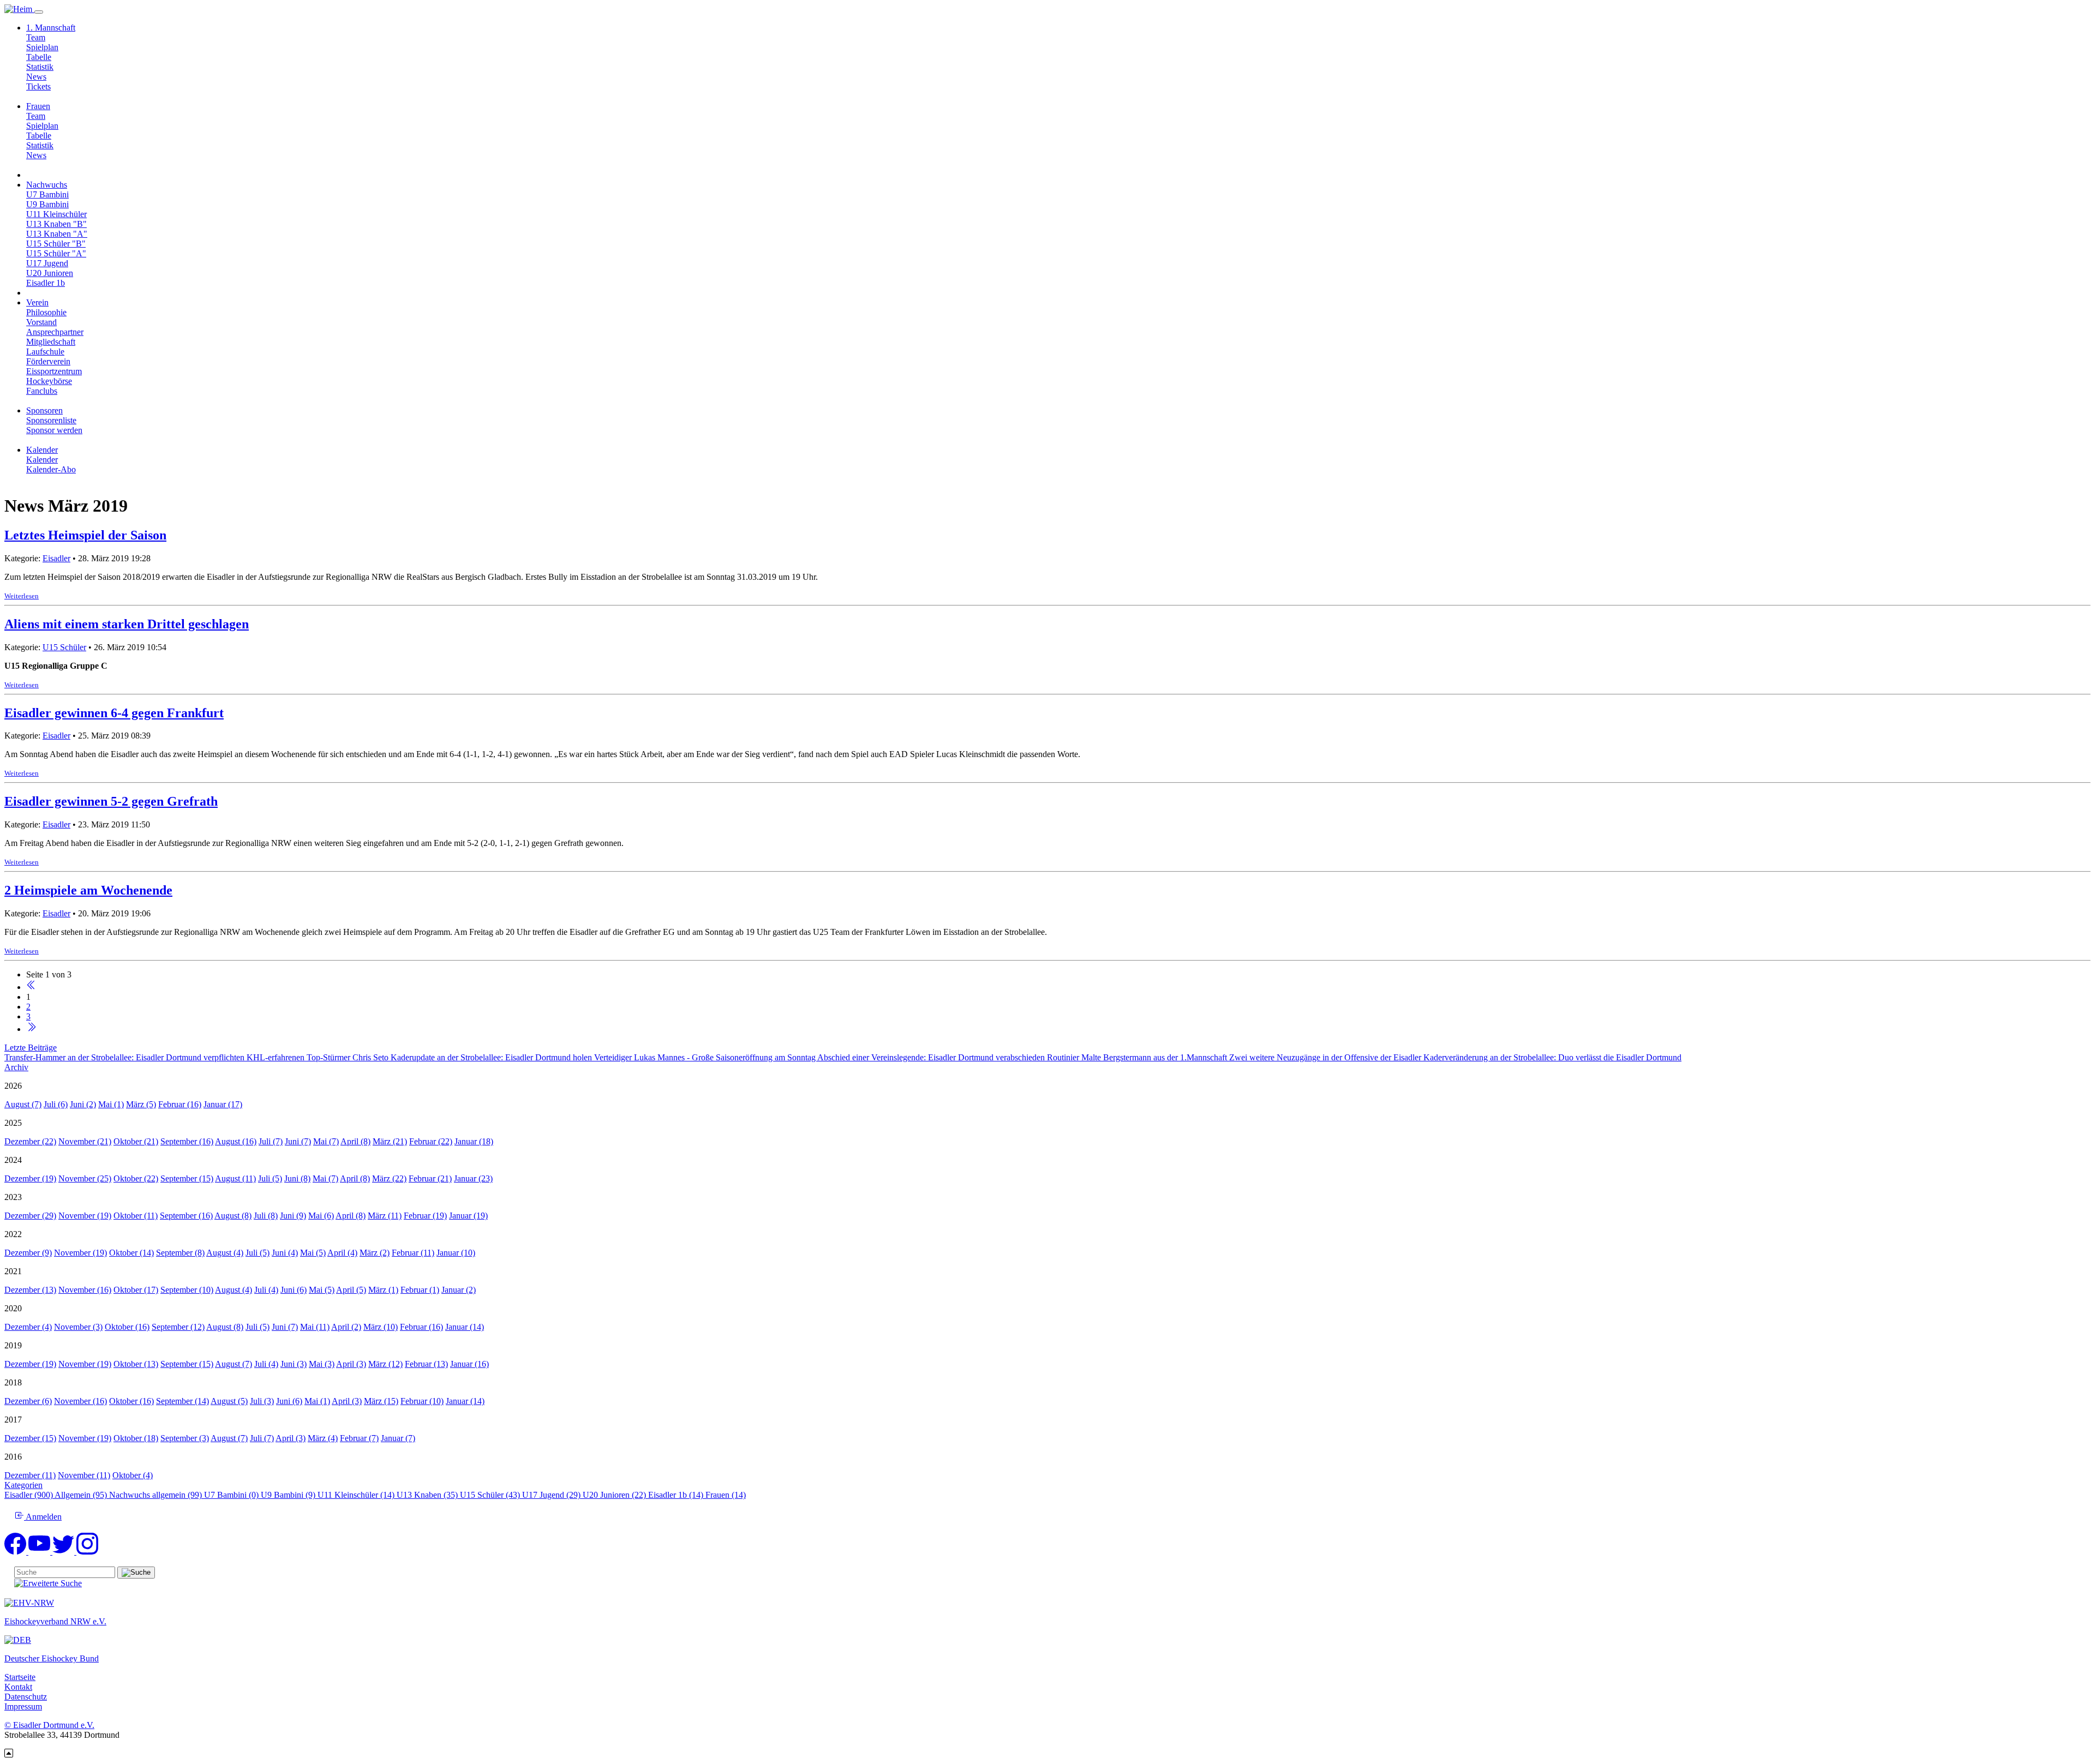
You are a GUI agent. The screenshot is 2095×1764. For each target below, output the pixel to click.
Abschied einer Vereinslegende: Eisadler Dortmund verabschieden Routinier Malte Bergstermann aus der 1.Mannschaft (1023, 1057)
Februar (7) (359, 1438)
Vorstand (41, 322)
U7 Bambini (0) (232, 1495)
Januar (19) (468, 1216)
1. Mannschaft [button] (51, 28)
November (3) (78, 1327)
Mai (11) (315, 1327)
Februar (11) (413, 1253)
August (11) (235, 1178)
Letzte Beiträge (31, 1048)
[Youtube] (40, 1552)
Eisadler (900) (29, 1495)
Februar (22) (431, 1141)
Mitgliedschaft (51, 342)
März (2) (375, 1253)
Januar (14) (465, 1327)
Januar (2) (459, 1290)
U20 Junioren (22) (615, 1495)
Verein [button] (37, 302)
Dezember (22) (30, 1141)
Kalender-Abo (51, 469)
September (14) (182, 1401)
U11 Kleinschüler (56, 214)
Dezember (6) (28, 1401)
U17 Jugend (47, 263)
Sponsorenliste (51, 420)
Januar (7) (398, 1438)
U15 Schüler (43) (491, 1495)
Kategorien (23, 1485)
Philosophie (46, 312)
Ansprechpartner (55, 332)
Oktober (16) (127, 1327)
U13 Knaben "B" (56, 224)
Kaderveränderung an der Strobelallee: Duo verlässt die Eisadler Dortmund (1552, 1057)
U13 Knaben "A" (57, 234)
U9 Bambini (47, 204)
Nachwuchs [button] (47, 185)
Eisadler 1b (46, 283)
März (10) (381, 1327)
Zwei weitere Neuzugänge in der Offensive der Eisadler (1326, 1057)
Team (36, 37)
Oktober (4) (133, 1475)
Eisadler (56, 558)
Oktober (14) (131, 1253)
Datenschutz (26, 1697)
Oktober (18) (136, 1438)
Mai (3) (322, 1364)
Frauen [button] (38, 106)
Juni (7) (298, 1141)
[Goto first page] (31, 987)
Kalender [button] (42, 450)
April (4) (342, 1253)
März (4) (323, 1438)
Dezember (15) (30, 1438)
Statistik (40, 67)
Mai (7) (326, 1141)
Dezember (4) (28, 1327)
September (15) (187, 1178)
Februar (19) (425, 1216)
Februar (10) (422, 1401)
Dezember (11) (30, 1475)
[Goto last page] (31, 1029)
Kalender (42, 460)
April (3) (351, 1364)
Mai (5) (313, 1253)
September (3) (185, 1438)
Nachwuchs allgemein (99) (157, 1495)
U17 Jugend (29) (552, 1495)
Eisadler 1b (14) (677, 1495)
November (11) (84, 1475)
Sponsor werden (54, 430)
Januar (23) (473, 1178)
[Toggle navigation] (39, 12)
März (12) (385, 1364)
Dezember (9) (28, 1253)
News (36, 77)
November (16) (85, 1290)
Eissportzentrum (54, 371)
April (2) (346, 1327)
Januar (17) (223, 1104)
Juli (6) (56, 1104)
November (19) (85, 1216)
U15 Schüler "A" (56, 253)
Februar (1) (420, 1290)
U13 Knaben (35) (428, 1495)
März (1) (383, 1290)
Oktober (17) (136, 1290)
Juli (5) (270, 1178)
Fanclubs (42, 391)
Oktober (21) (136, 1141)
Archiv (16, 1067)
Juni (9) (293, 1216)
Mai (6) (321, 1216)
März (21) (390, 1141)
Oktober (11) (136, 1216)
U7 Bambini (47, 194)
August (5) (229, 1401)
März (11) (385, 1216)
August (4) (225, 1253)
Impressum (23, 1706)
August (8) (233, 1216)
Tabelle (39, 57)
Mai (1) (111, 1104)
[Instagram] (87, 1552)
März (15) (381, 1401)
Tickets (38, 86)
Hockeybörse (49, 381)
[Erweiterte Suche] (48, 1583)
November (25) (85, 1178)
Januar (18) (474, 1141)
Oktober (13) (136, 1364)
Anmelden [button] (43, 1517)
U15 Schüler (64, 647)
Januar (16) (469, 1364)
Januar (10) (456, 1253)
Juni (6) (294, 1290)
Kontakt (18, 1687)
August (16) (236, 1141)
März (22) (389, 1178)
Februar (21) (430, 1178)
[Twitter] (64, 1552)
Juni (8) (297, 1178)
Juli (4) (266, 1290)
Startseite (20, 1677)
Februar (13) (426, 1364)
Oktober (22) (136, 1178)
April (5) (351, 1290)
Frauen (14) (726, 1495)
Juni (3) (294, 1364)
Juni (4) (285, 1253)
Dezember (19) (30, 1178)
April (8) (355, 1141)
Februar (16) (180, 1104)
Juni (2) (83, 1104)
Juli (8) (266, 1216)
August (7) (23, 1104)
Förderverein (48, 361)
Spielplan (42, 47)
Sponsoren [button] (44, 410)
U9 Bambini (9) (289, 1495)
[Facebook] (16, 1552)
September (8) (180, 1253)
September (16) (187, 1141)
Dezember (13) (30, 1290)
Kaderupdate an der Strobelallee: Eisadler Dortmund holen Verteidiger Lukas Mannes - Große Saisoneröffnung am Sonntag (604, 1057)
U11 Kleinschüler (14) (357, 1495)
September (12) (178, 1327)
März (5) (141, 1104)
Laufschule (45, 352)
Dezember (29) (30, 1216)
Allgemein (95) (82, 1495)
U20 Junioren (50, 273)
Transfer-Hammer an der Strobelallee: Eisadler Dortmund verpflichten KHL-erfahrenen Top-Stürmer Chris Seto (197, 1057)
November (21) (85, 1141)
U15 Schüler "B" (56, 244)
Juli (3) (262, 1401)
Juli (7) (271, 1141)
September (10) (187, 1290)
